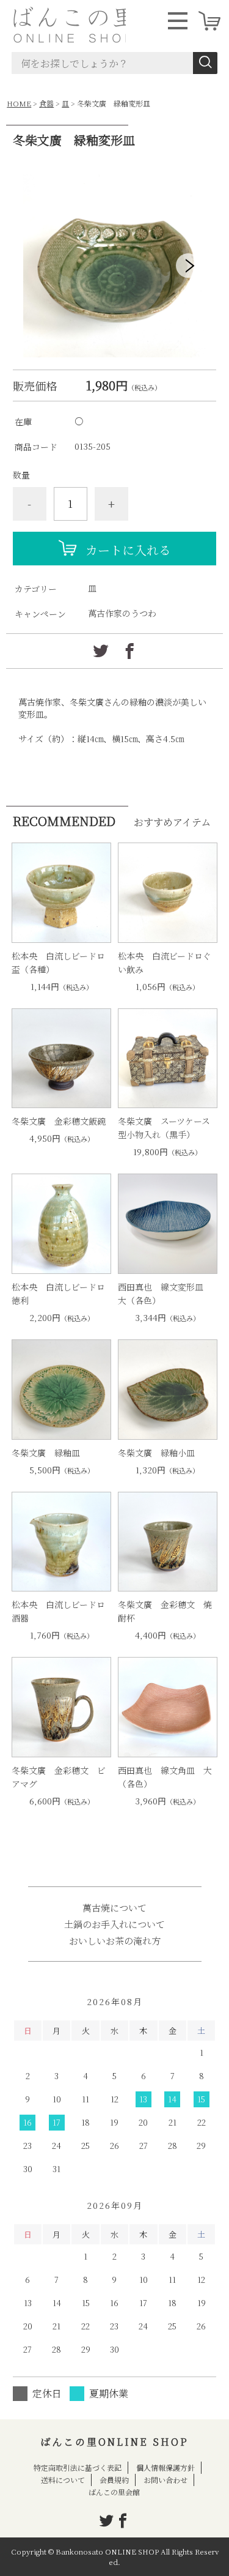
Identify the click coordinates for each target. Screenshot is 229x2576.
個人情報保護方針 (165, 2467)
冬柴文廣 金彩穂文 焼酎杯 (165, 1611)
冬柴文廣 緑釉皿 (46, 1453)
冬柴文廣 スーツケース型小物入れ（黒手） (164, 1128)
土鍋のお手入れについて (114, 1924)
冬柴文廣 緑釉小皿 (156, 1453)
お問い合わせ (165, 2480)
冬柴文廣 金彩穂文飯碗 (59, 1121)
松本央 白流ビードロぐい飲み (165, 962)
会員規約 (114, 2480)
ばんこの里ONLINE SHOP (114, 2442)
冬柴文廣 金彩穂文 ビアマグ (59, 1777)
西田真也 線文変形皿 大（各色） (165, 1294)
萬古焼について (114, 1908)
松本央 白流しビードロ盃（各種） (58, 962)
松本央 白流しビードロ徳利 (58, 1294)
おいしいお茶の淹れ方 (115, 1941)
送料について (63, 2480)
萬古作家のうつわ (122, 613)
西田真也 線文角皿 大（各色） (165, 1777)
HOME (19, 103)
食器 (46, 103)
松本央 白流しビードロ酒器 (58, 1611)
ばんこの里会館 (114, 2492)
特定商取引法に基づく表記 (78, 2467)
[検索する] (205, 63)
